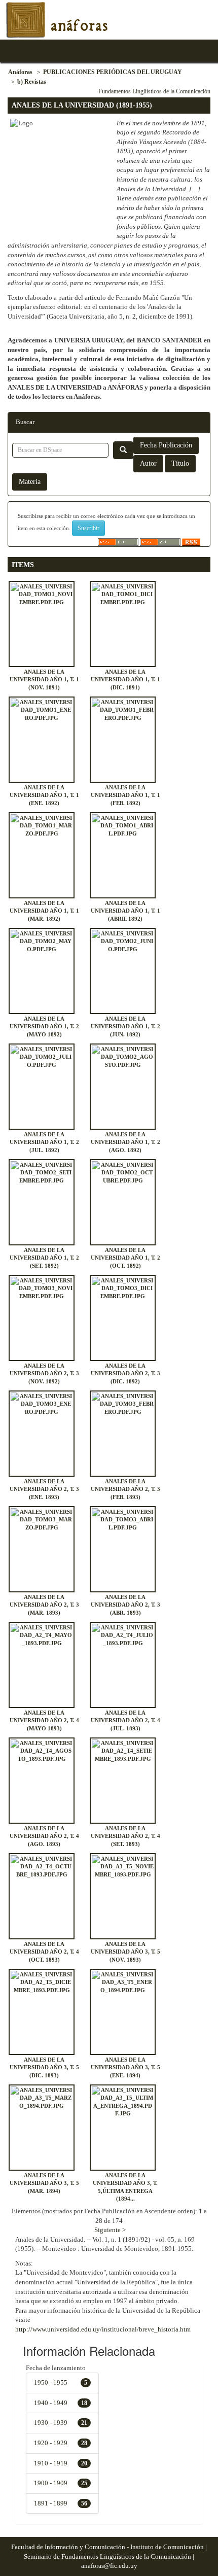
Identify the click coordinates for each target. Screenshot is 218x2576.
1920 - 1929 (51, 2443)
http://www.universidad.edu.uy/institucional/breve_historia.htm (103, 2329)
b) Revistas (32, 82)
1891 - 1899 (51, 2503)
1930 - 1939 (51, 2423)
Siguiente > (110, 2230)
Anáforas (20, 72)
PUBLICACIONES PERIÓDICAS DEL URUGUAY (113, 72)
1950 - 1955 (51, 2382)
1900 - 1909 (51, 2483)
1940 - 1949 (51, 2403)
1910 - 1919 (51, 2463)
